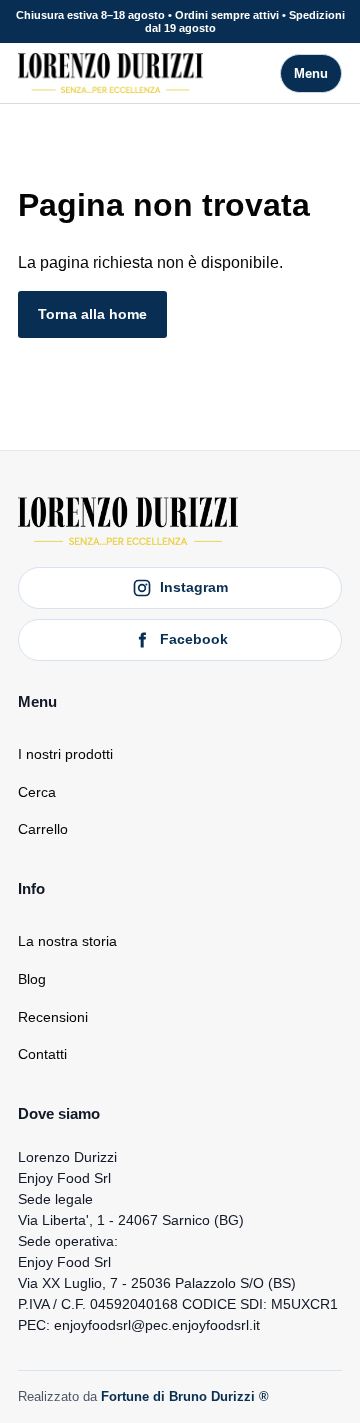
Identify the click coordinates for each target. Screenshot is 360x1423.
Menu (311, 73)
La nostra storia (67, 941)
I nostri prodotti (65, 754)
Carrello (43, 829)
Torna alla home (92, 314)
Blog (32, 979)
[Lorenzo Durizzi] (110, 73)
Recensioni (53, 1017)
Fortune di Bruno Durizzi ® (185, 1396)
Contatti (42, 1054)
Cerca (37, 792)
